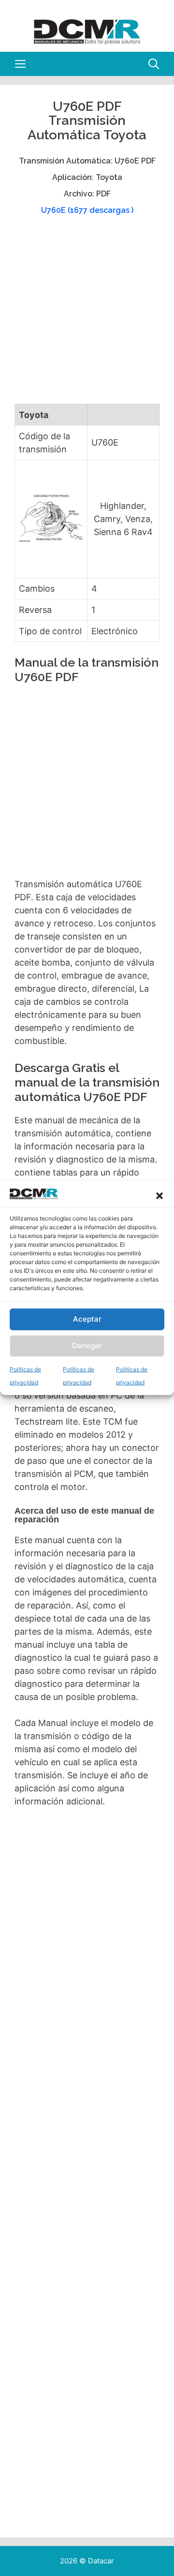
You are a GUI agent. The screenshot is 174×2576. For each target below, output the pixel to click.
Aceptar (87, 1319)
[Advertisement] (87, 314)
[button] (159, 1196)
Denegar (87, 1346)
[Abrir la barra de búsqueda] (154, 64)
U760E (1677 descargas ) (87, 210)
